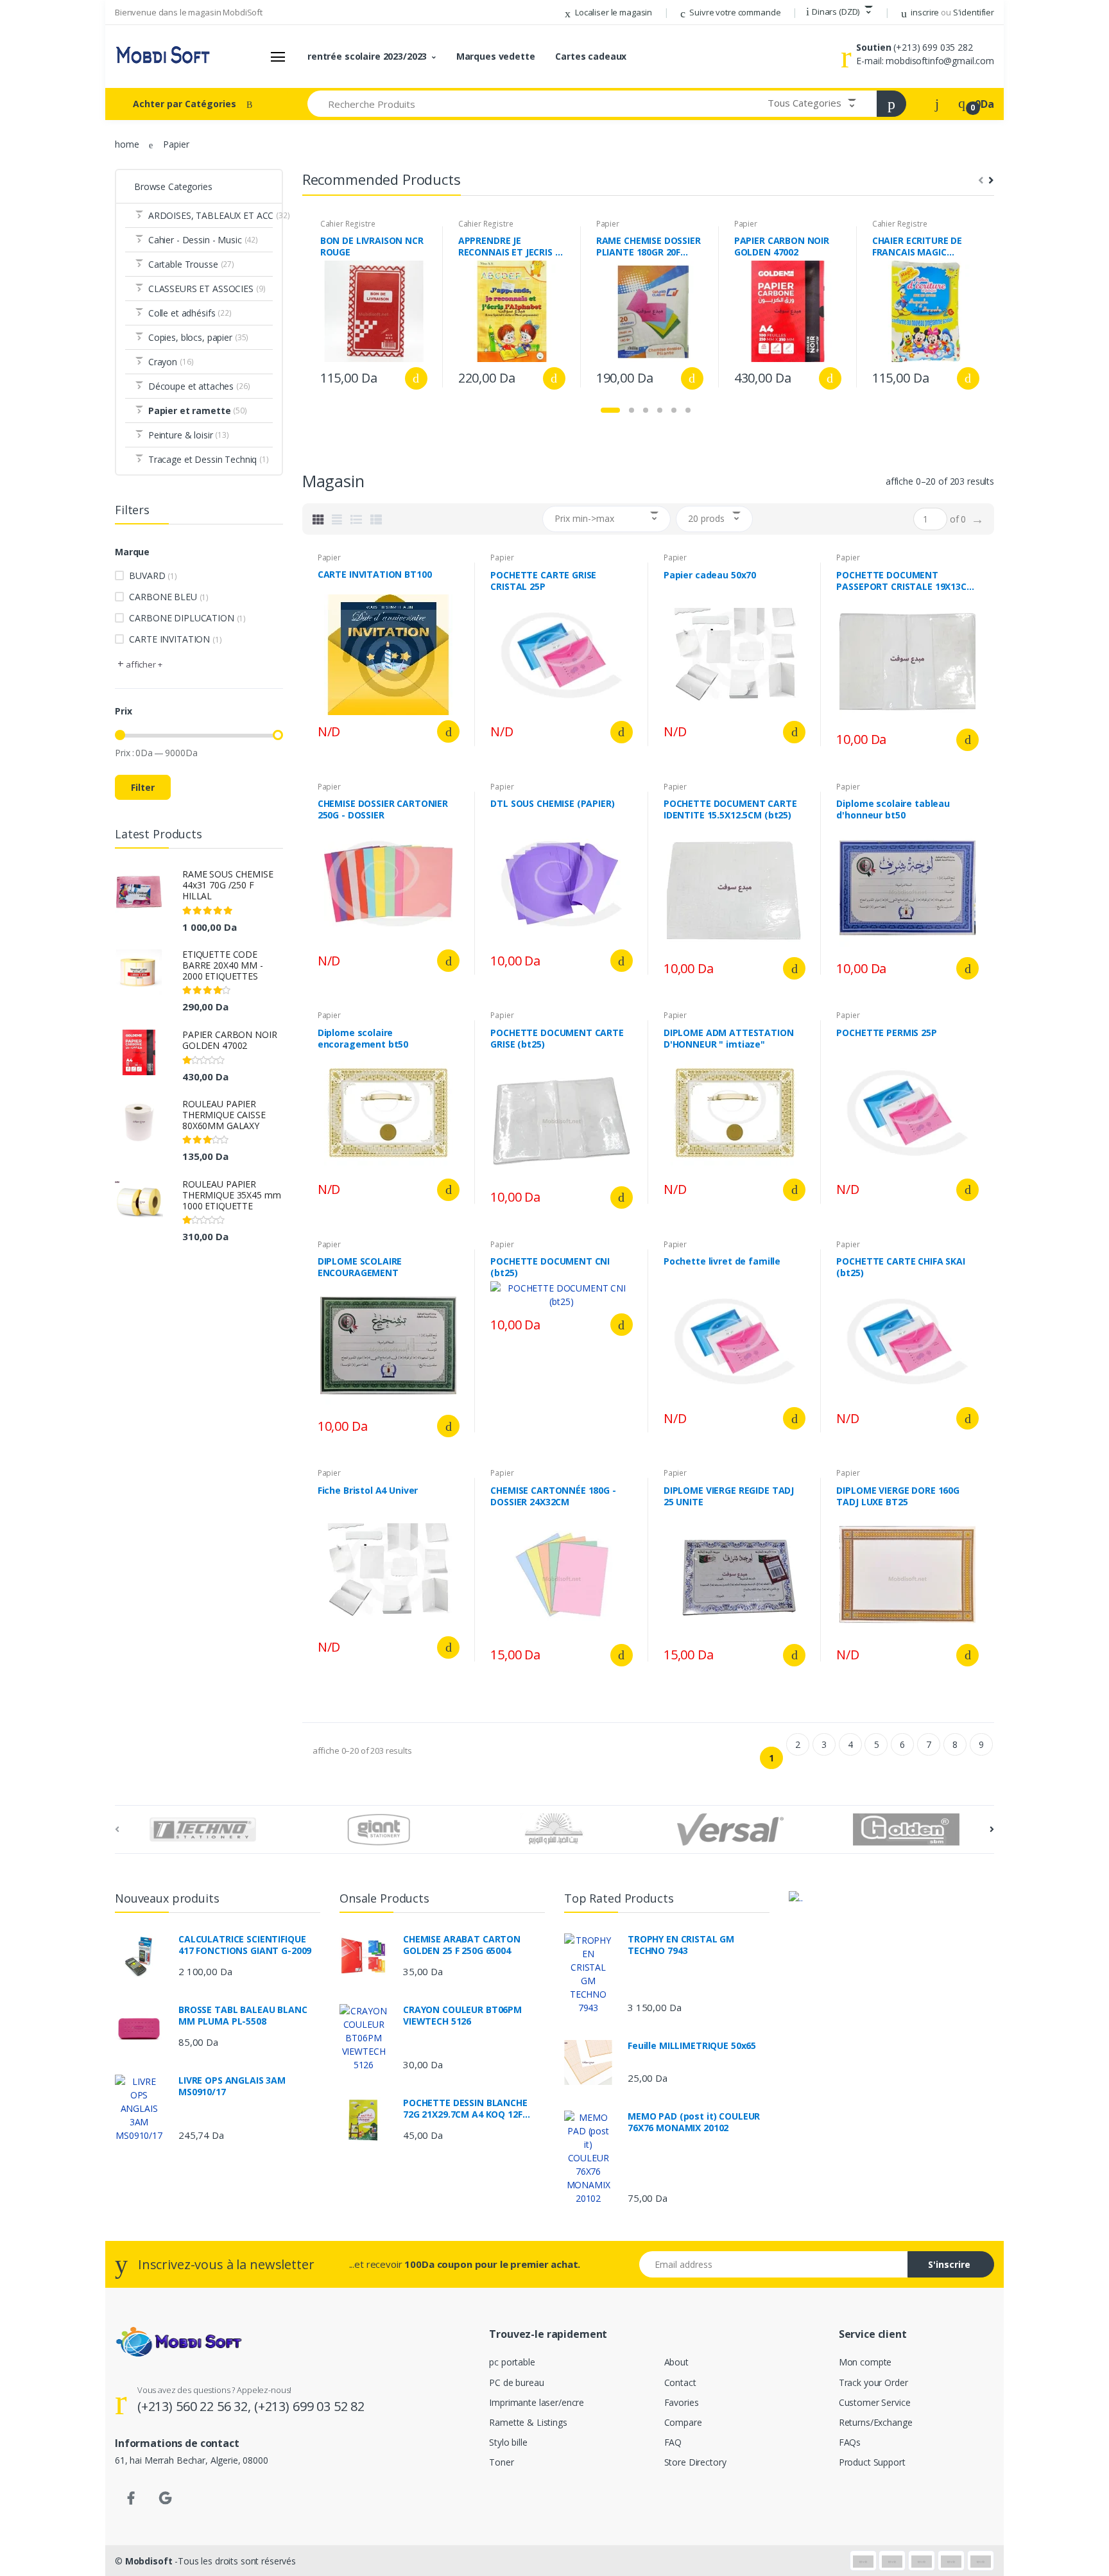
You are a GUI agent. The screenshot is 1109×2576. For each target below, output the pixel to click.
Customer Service (875, 2402)
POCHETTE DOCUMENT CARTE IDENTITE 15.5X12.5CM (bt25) (730, 809)
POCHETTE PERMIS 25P (886, 1033)
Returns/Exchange (876, 2422)
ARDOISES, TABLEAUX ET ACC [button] (211, 215)
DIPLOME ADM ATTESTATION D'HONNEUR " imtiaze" (729, 1039)
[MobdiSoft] (163, 56)
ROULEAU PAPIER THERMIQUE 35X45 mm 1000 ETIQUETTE (231, 1195)
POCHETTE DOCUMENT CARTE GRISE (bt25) (557, 1039)
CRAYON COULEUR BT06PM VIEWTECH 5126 (462, 2016)
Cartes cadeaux (591, 56)
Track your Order (873, 2382)
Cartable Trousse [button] (191, 264)
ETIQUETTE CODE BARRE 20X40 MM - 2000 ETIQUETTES (223, 965)
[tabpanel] (374, 307)
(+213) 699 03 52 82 (309, 2406)
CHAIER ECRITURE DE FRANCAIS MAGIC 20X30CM (917, 246)
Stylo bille (508, 2442)
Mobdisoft (149, 2561)
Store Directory (695, 2462)
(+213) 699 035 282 (933, 47)
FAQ (673, 2442)
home (127, 144)
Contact (680, 2382)
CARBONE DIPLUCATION (187, 618)
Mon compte (865, 2362)
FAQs (850, 2442)
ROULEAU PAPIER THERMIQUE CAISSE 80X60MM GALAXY (224, 1115)
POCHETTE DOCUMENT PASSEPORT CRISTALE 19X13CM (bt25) (905, 581)
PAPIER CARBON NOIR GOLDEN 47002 (229, 1040)
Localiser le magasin (613, 12)
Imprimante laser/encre (537, 2402)
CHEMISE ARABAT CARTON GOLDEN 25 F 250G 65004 (462, 1945)
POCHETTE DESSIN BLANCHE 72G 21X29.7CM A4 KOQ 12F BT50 (465, 2109)
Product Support (872, 2462)
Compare (683, 2422)
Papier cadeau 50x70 (710, 575)
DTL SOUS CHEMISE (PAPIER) (552, 804)
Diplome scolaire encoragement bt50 (363, 1039)
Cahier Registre (348, 224)
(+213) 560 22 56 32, (196, 2406)
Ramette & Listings (528, 2422)
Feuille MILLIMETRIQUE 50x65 (692, 2046)
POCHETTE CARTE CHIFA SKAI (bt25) (900, 1267)
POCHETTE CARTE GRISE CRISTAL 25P (543, 581)
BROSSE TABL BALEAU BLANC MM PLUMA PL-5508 (243, 2016)
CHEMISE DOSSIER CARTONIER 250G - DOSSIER (383, 809)
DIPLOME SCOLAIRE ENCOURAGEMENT (360, 1267)
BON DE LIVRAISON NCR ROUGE (372, 246)
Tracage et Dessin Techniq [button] (209, 459)
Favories (682, 2402)
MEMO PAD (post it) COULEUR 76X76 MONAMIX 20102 (694, 2122)
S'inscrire (949, 2264)
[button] (839, 12)
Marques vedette (496, 56)
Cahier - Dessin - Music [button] (203, 240)
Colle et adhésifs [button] (190, 313)
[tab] (318, 519)
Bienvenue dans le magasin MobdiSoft (189, 12)
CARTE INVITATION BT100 (375, 575)
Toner (501, 2462)
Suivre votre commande (735, 12)
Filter (143, 787)
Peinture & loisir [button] (189, 435)
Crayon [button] (171, 362)
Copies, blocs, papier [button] (198, 337)
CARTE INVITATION (175, 639)
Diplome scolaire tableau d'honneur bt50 (893, 809)
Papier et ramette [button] (198, 411)
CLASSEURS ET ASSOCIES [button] (207, 289)
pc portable (512, 2362)
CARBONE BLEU (169, 597)
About (676, 2362)
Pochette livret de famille (722, 1261)
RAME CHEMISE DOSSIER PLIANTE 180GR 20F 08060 (649, 246)
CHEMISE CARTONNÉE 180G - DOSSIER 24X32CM (553, 1496)
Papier (608, 224)
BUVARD (153, 575)
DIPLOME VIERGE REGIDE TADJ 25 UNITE (729, 1496)
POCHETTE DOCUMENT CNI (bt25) (550, 1267)
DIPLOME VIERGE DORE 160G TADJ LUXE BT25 (898, 1496)
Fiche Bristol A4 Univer (368, 1491)
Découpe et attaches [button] (199, 386)
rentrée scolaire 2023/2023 (367, 56)
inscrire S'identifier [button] (952, 12)
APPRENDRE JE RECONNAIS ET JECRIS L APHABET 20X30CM (509, 246)
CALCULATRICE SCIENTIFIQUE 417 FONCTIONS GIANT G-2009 (245, 1945)
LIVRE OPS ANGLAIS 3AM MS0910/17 (232, 2086)
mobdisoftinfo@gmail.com (940, 61)
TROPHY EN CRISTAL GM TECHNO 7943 (681, 1945)
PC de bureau (516, 2382)
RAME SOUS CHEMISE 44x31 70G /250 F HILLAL (228, 885)
